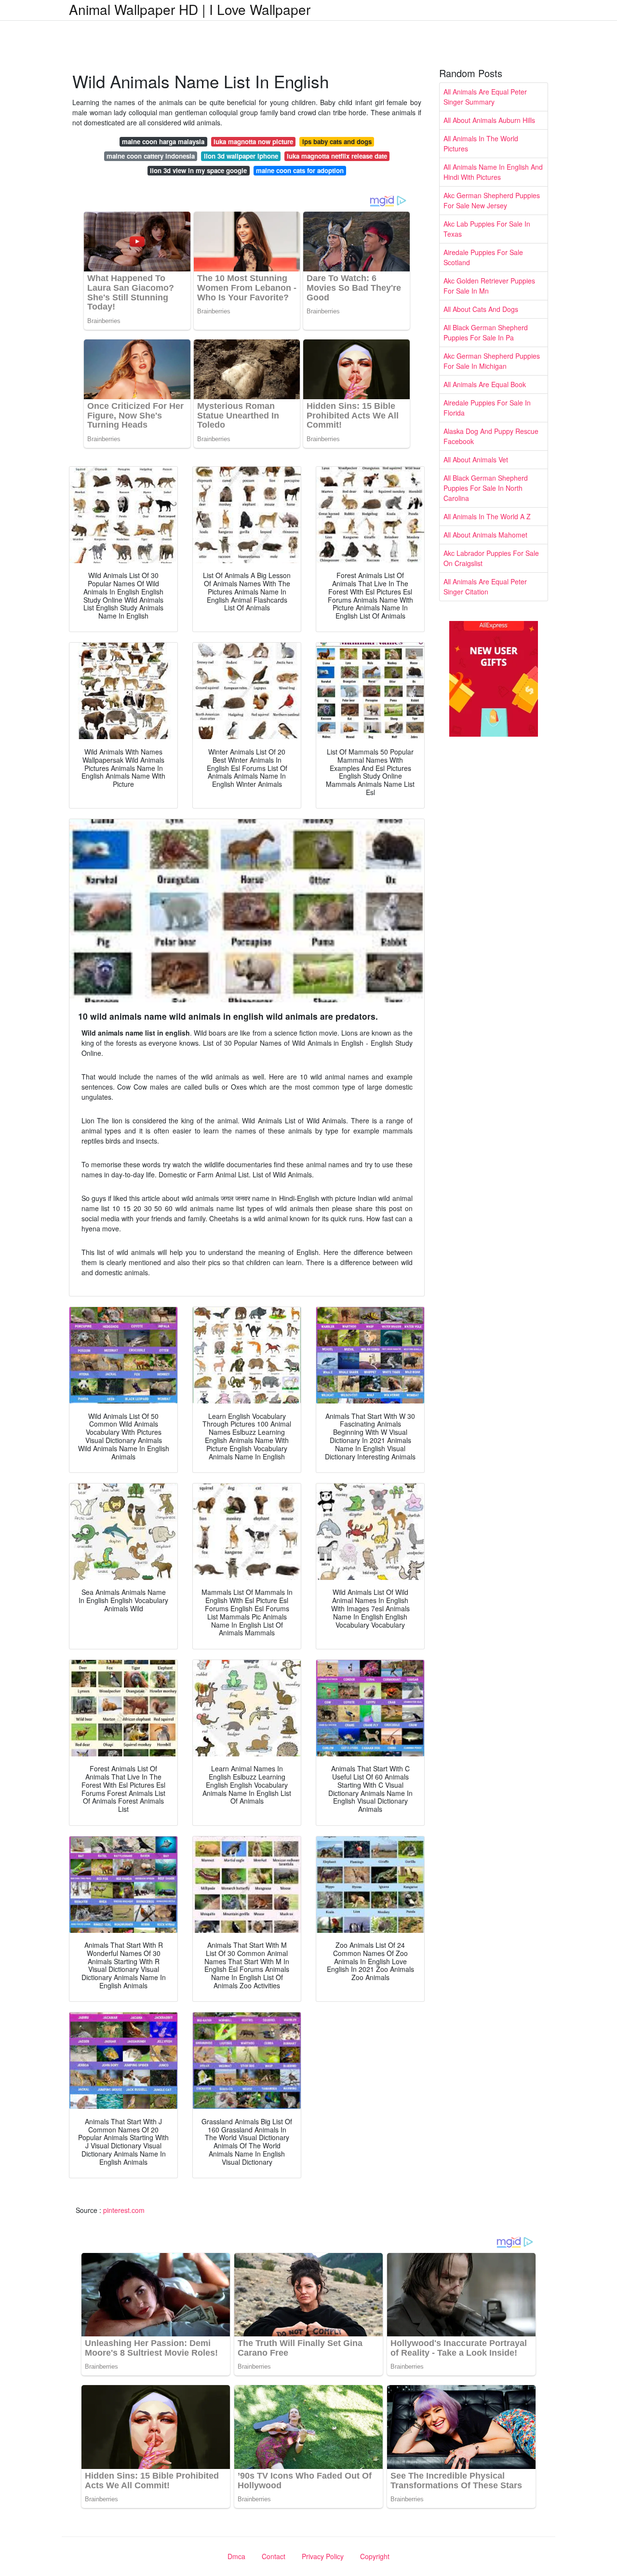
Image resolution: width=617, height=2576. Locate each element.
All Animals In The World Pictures (481, 143)
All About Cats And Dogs (481, 309)
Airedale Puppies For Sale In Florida (487, 408)
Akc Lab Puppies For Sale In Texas (487, 229)
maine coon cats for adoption (300, 170)
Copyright (375, 2556)
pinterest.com (124, 2210)
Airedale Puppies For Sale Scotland (483, 257)
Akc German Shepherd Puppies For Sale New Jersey (492, 200)
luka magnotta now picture (253, 142)
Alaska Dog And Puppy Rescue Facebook (491, 436)
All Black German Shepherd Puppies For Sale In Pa (486, 332)
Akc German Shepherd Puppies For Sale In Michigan (492, 361)
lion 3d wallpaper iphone (241, 156)
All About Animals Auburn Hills (489, 120)
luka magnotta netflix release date (337, 156)
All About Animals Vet (476, 459)
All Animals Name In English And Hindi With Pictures (493, 172)
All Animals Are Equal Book (485, 384)
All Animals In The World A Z (487, 516)
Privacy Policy (323, 2556)
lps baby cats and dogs (337, 142)
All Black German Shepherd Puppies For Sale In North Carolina (486, 488)
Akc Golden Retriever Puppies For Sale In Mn (489, 286)
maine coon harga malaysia (163, 142)
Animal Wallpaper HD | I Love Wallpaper (190, 9)
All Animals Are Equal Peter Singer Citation (485, 587)
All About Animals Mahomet (485, 535)
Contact (274, 2556)
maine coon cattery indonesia (151, 156)
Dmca (236, 2556)
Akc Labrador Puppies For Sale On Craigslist (491, 558)
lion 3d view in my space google (198, 170)
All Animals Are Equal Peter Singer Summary (485, 97)
